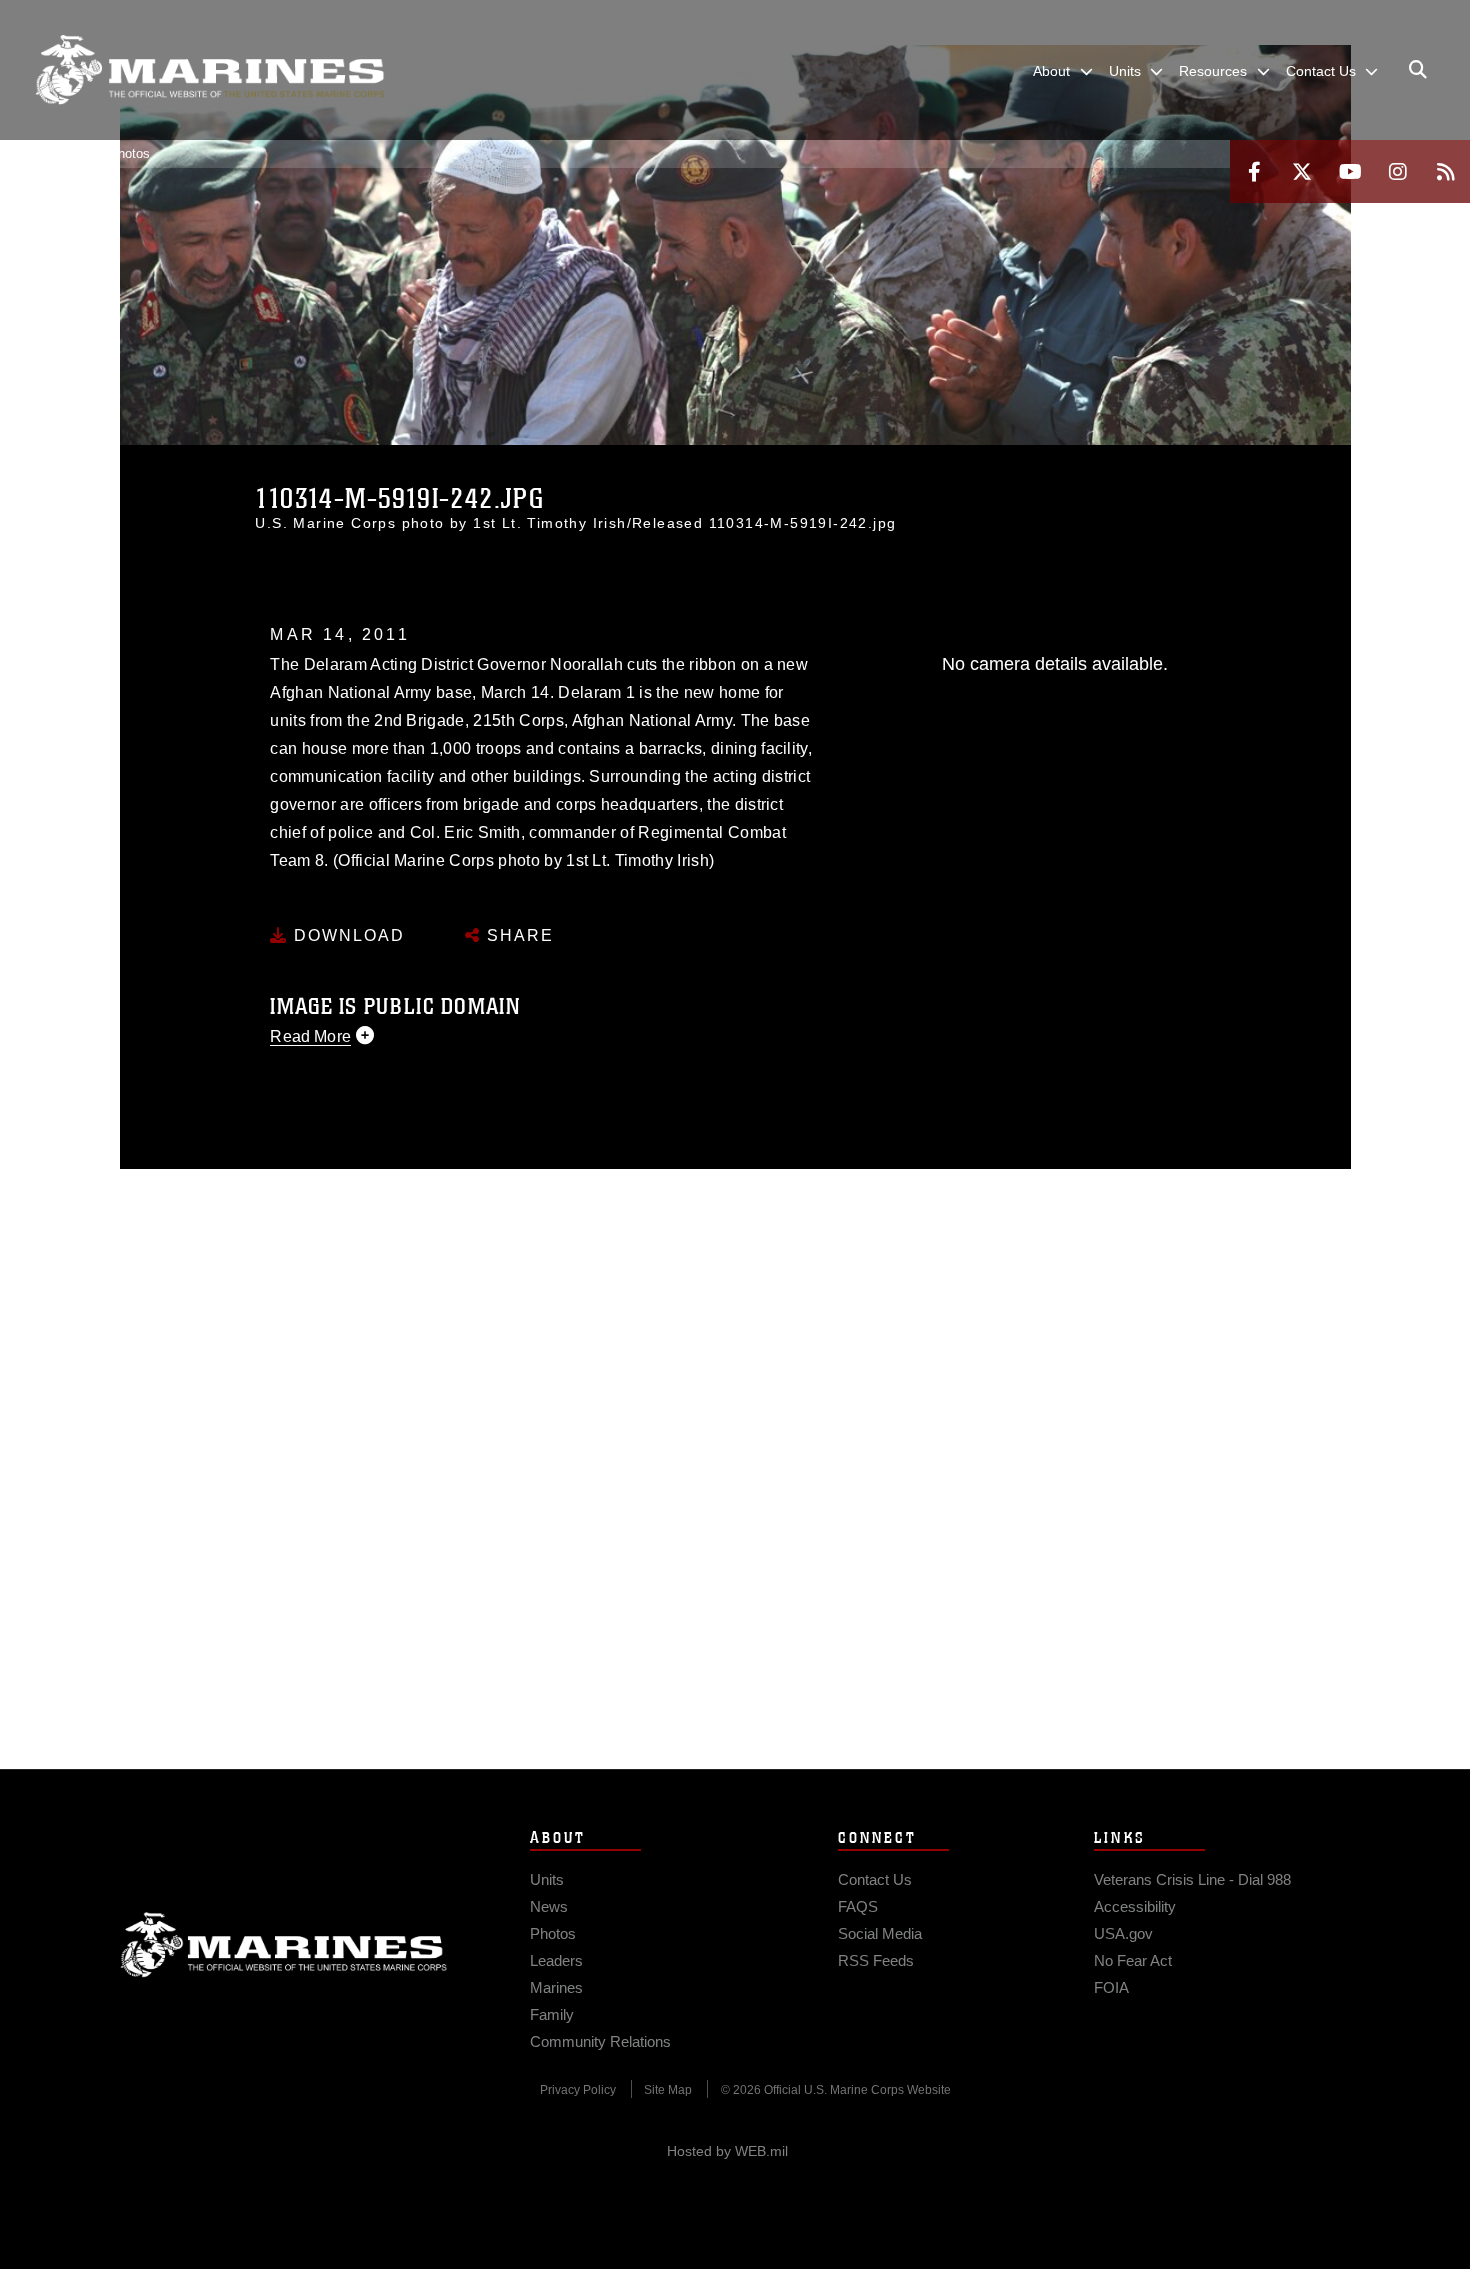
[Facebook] (1254, 171)
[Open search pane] (1418, 70)
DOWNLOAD (346, 935)
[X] (1302, 171)
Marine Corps (284, 1945)
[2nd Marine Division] (210, 70)
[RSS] (1446, 171)
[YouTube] (1350, 171)
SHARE (517, 935)
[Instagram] (1398, 171)
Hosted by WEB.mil (727, 2151)
